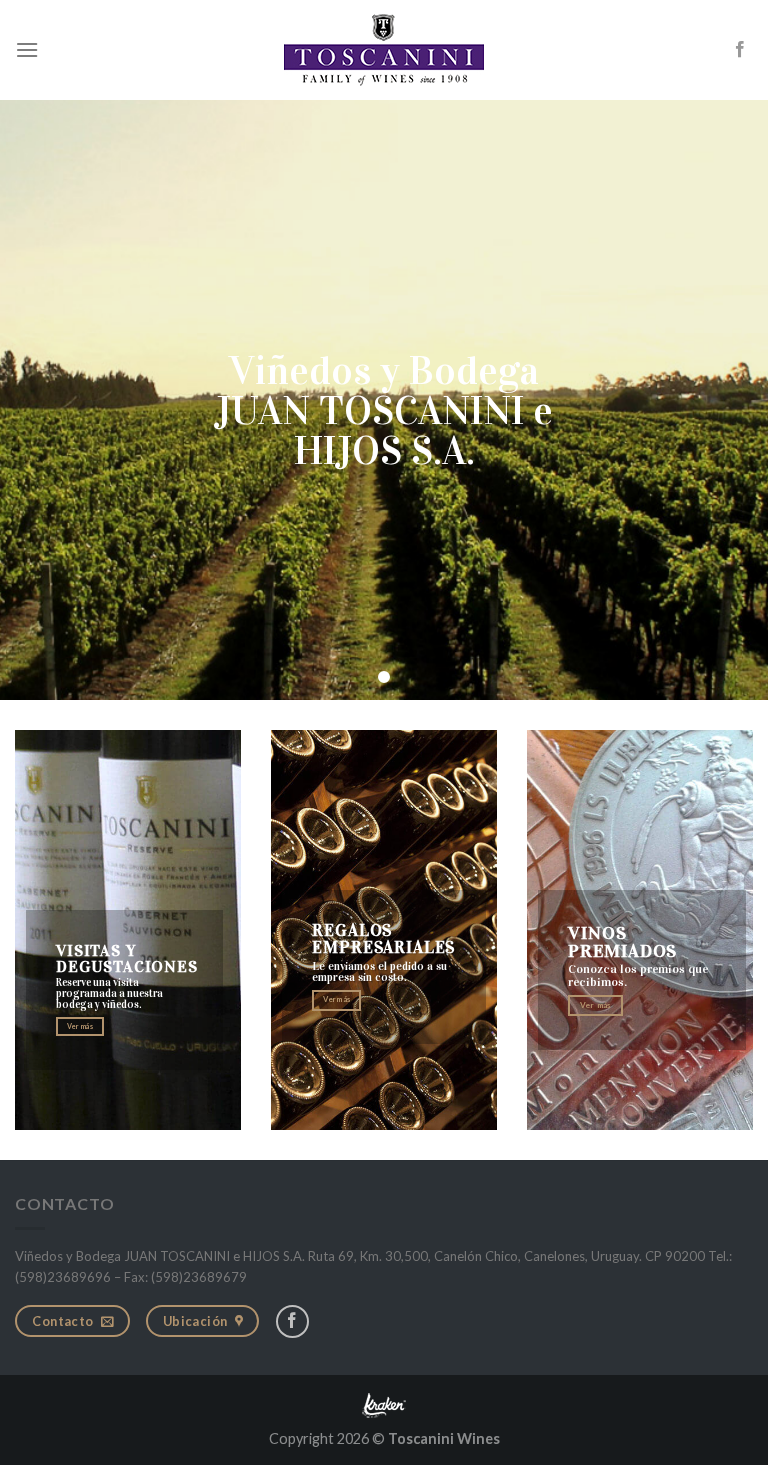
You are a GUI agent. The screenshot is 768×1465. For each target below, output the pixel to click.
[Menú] (27, 49)
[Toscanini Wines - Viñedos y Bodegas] (384, 50)
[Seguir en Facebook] (740, 50)
